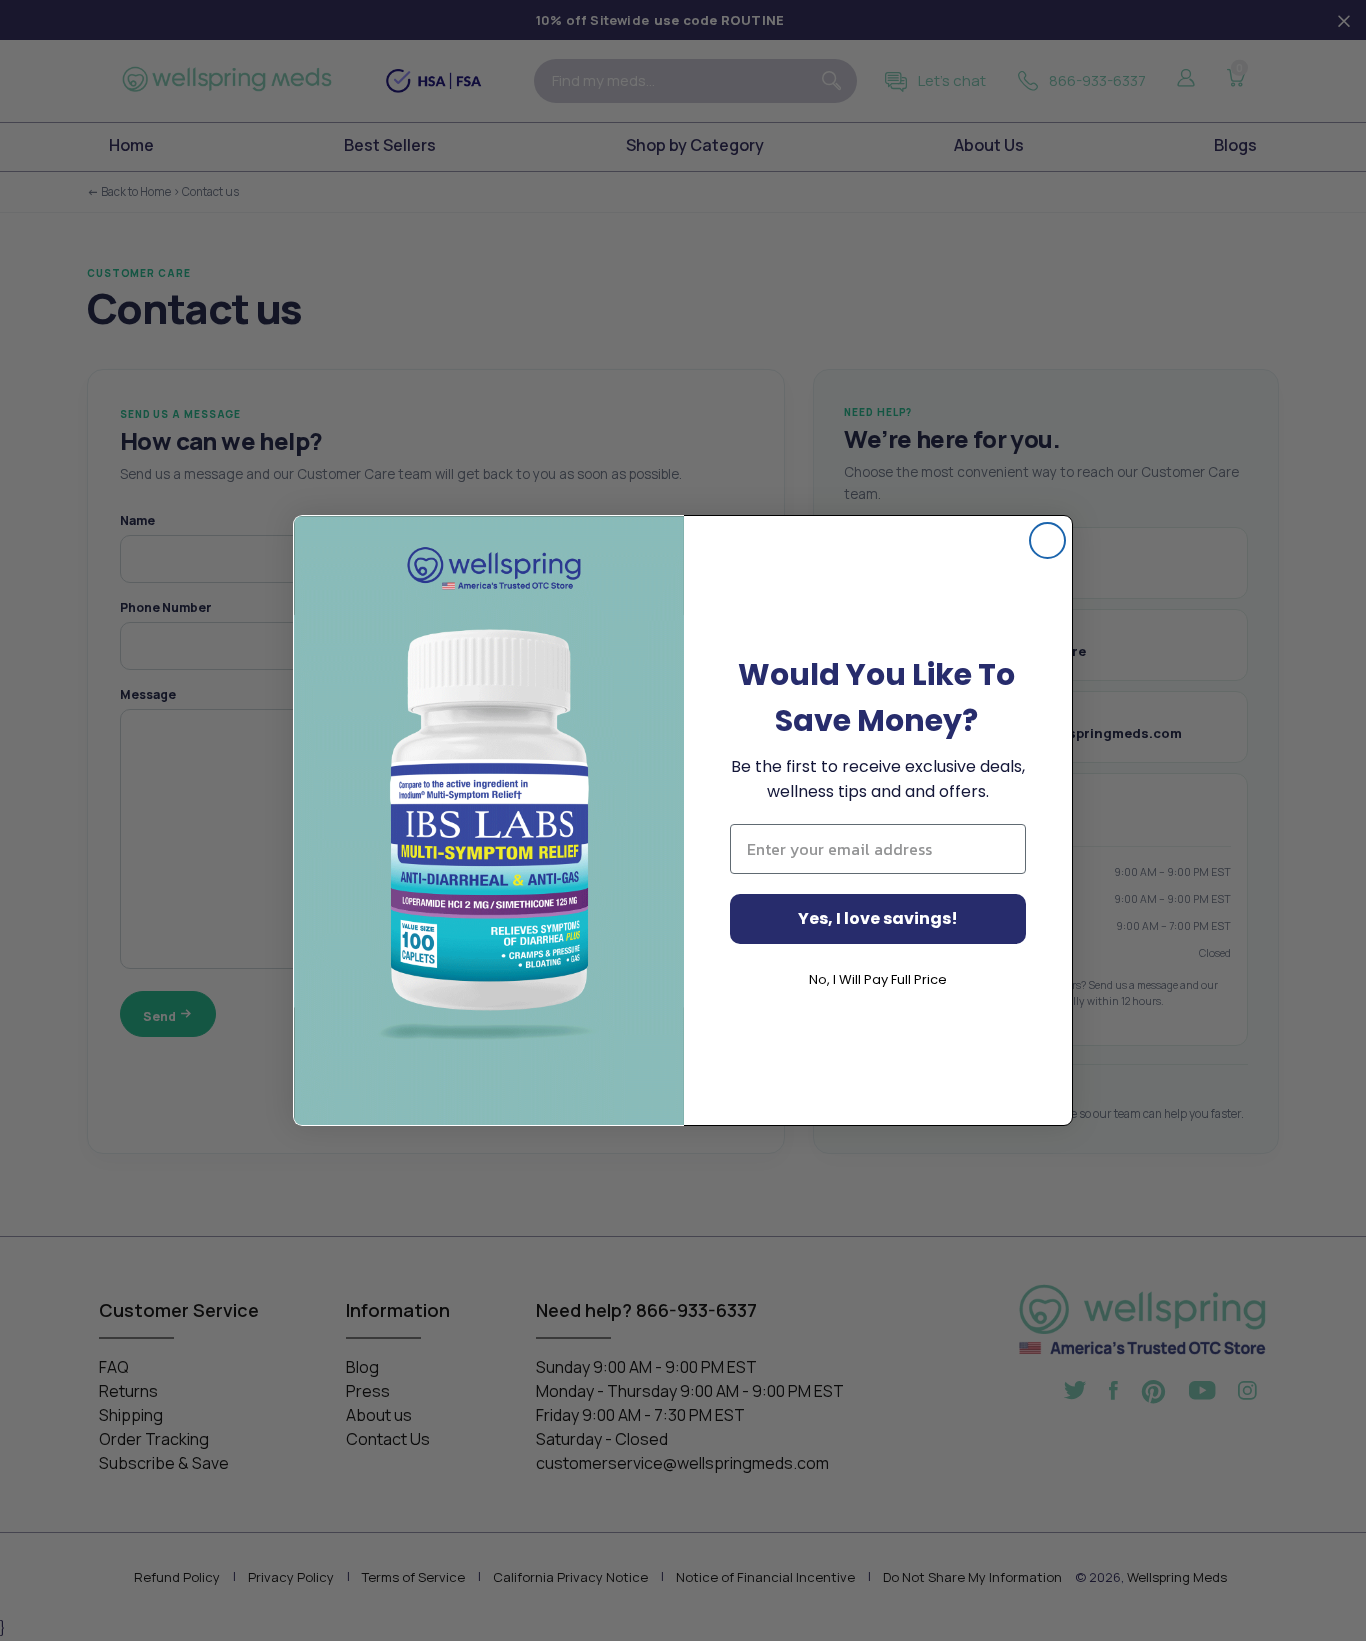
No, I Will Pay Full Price (878, 979)
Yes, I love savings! (878, 918)
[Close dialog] (1047, 540)
